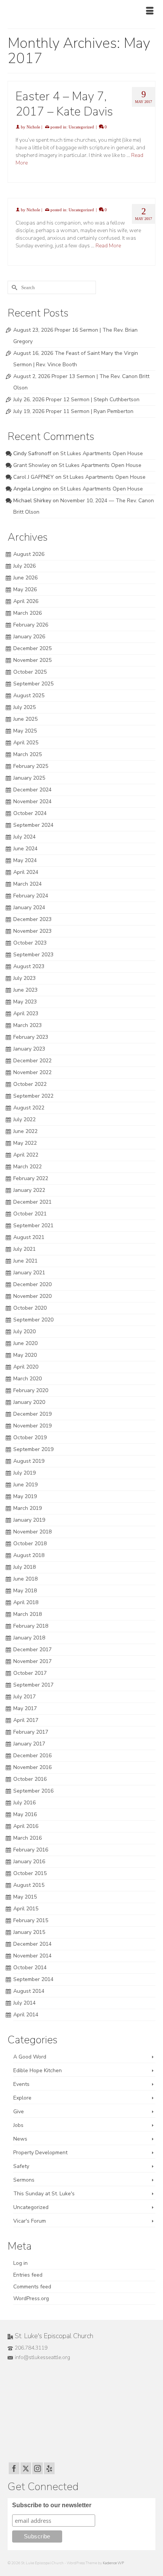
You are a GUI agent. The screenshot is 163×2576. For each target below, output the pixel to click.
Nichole (33, 127)
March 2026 (27, 613)
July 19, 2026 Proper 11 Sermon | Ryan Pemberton (73, 411)
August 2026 (29, 554)
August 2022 (29, 1108)
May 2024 (25, 860)
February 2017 (31, 1732)
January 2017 (29, 1744)
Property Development (40, 2153)
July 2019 (24, 1473)
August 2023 (29, 966)
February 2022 (31, 1178)
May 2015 (25, 1897)
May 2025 (25, 731)
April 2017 (26, 1720)
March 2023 (27, 1025)
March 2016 (27, 1838)
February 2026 (31, 625)
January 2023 (29, 1049)
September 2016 (33, 1791)
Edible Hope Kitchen (38, 2070)
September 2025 (33, 684)
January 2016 (29, 1862)
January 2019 (29, 1520)
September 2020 (33, 1320)
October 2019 (30, 1438)
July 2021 (24, 1249)
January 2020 (29, 1402)
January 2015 (29, 1932)
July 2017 (24, 1697)
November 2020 (32, 1296)
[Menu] (150, 11)
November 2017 (32, 1661)
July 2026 (24, 566)
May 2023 (25, 1002)
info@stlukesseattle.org (42, 2357)
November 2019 (32, 1426)
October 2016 (30, 1779)
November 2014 (32, 1956)
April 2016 (26, 1826)
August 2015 (29, 1885)
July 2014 (24, 2003)
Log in (20, 2263)
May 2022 (25, 1143)
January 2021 (29, 1273)
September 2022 (33, 1096)
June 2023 (25, 990)
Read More (108, 246)
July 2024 (24, 837)
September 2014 (33, 1979)
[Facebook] (14, 2468)
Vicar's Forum (30, 2221)
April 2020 (26, 1367)
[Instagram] (38, 2468)
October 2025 (30, 672)
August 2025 (29, 695)
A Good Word (30, 2057)
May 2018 (25, 1591)
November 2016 (32, 1767)
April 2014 (26, 2015)
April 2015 (26, 1909)
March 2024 (27, 884)
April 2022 (26, 1155)
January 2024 (29, 907)
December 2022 (32, 1061)
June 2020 (25, 1343)
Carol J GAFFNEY (34, 477)
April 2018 (26, 1602)
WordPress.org (31, 2298)
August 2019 (29, 1461)
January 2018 (29, 1638)
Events (21, 2084)
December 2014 (32, 1944)
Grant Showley (31, 465)
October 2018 (30, 1544)
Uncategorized (81, 127)
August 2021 (29, 1237)
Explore (22, 2098)
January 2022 (29, 1190)
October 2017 (30, 1673)
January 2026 (29, 637)
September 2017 (33, 1685)
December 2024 (32, 790)
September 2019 (33, 1449)
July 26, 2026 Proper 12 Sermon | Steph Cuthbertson (76, 400)
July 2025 (24, 707)
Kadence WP (113, 2563)
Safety (21, 2166)
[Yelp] (49, 2468)
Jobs (18, 2125)
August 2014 (29, 1991)
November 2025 (32, 660)
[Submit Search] (13, 287)
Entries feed (28, 2275)
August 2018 (29, 1555)
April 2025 (26, 743)
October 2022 (30, 1084)
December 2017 (32, 1650)
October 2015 (30, 1873)
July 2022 (24, 1119)
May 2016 (25, 1814)
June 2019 (25, 1485)
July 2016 (24, 1803)
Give (19, 2112)
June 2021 (25, 1261)
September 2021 (33, 1225)
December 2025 (32, 648)
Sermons (24, 2180)
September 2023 (33, 955)
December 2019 (32, 1414)
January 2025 (29, 778)
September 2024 (33, 825)
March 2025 (27, 754)
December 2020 (32, 1284)
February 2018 (31, 1626)
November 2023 (32, 931)
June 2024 (25, 849)
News (20, 2139)
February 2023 (31, 1037)
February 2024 (31, 896)
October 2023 (30, 943)
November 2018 (32, 1532)
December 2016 (32, 1756)
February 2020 (31, 1390)
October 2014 (30, 1968)
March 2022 (27, 1167)
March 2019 (27, 1508)
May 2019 (25, 1496)
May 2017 (25, 1708)
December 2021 (32, 1202)
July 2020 (24, 1332)
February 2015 (31, 1920)
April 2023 (26, 1013)
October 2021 (30, 1214)
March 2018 (27, 1614)
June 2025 (25, 719)
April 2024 (26, 872)
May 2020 (25, 1355)
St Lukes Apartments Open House (102, 453)
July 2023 (24, 978)
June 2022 (25, 1131)
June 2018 (25, 1579)
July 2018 (24, 1567)
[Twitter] (26, 2468)
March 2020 (27, 1379)
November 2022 (32, 1072)
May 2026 (25, 589)
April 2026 (26, 601)
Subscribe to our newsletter (52, 2505)
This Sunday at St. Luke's (44, 2194)
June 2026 (25, 578)
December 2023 (32, 919)
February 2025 (31, 766)
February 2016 (31, 1850)
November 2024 (32, 801)
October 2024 (30, 813)
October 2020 (30, 1308)
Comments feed (32, 2287)
